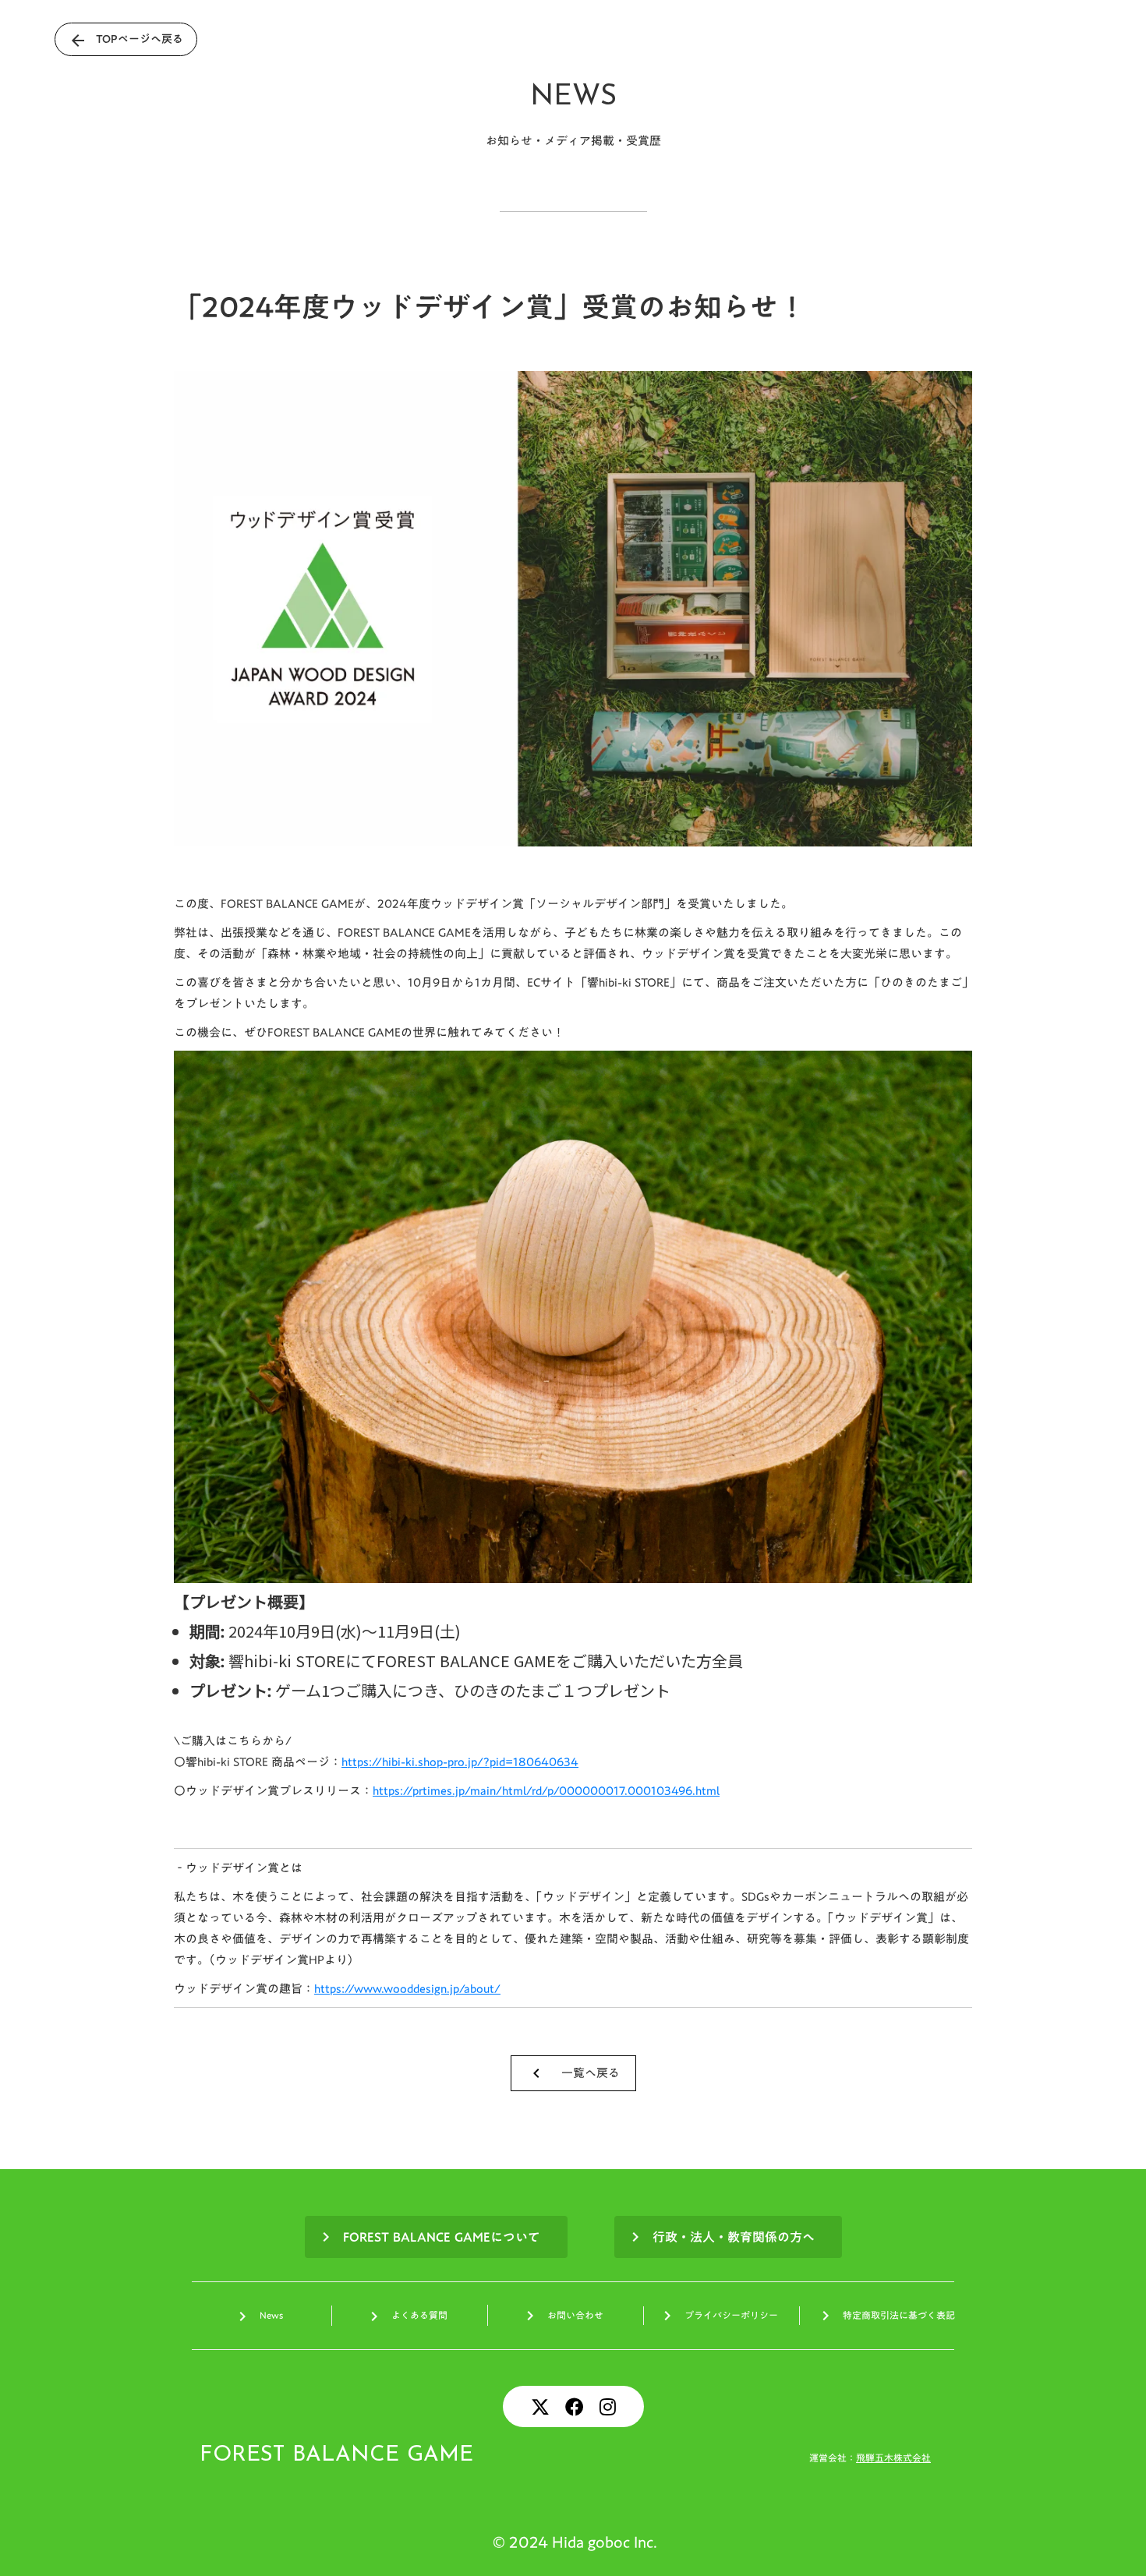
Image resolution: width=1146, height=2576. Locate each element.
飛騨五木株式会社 (893, 2458)
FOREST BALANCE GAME (336, 2455)
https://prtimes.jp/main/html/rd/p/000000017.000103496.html (546, 1790)
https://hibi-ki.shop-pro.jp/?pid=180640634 (460, 1762)
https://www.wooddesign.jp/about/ (407, 1988)
